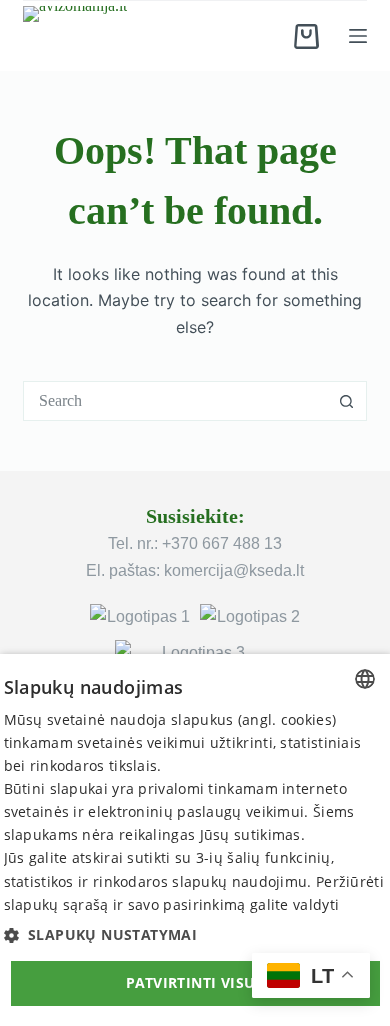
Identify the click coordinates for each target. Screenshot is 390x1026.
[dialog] (195, 840)
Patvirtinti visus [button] (195, 982)
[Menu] (358, 36)
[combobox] (175, 401)
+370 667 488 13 (222, 543)
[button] (195, 934)
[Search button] (347, 401)
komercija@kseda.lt (234, 570)
